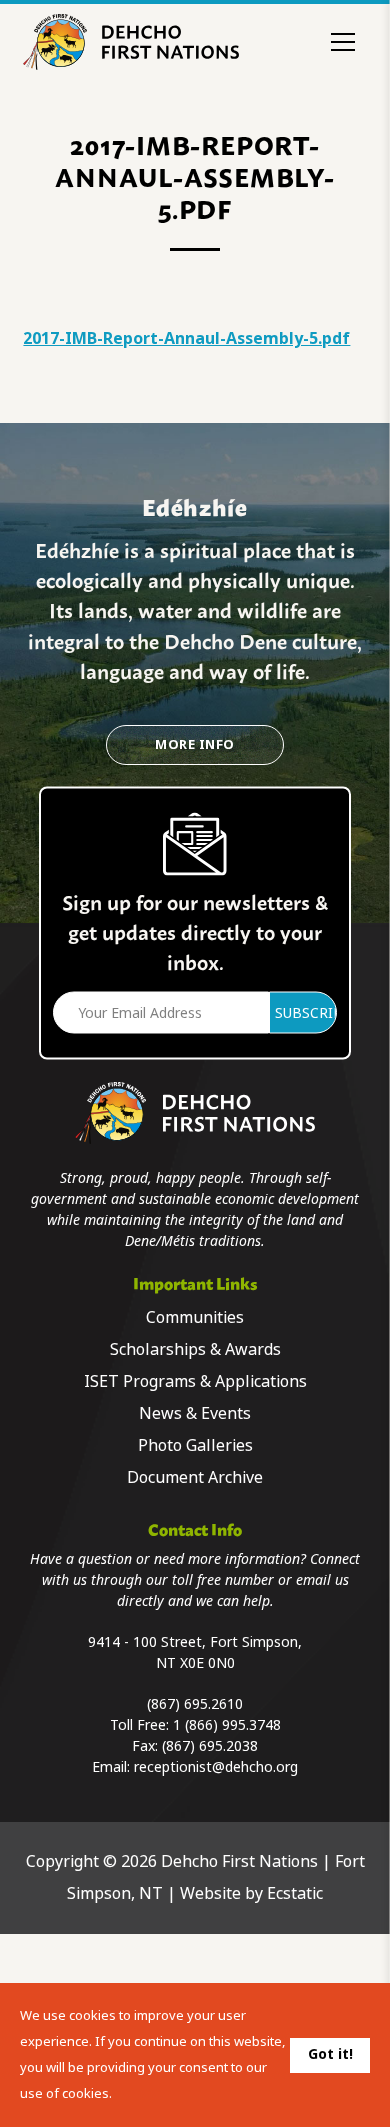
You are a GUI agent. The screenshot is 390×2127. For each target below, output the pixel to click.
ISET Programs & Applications (195, 1381)
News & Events (195, 1413)
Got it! (330, 2054)
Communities (195, 1317)
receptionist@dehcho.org (216, 1767)
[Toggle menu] (343, 42)
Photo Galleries (195, 1445)
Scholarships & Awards (195, 1349)
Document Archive (195, 1477)
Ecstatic (295, 1893)
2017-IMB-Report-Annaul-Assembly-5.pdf (186, 338)
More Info (194, 744)
